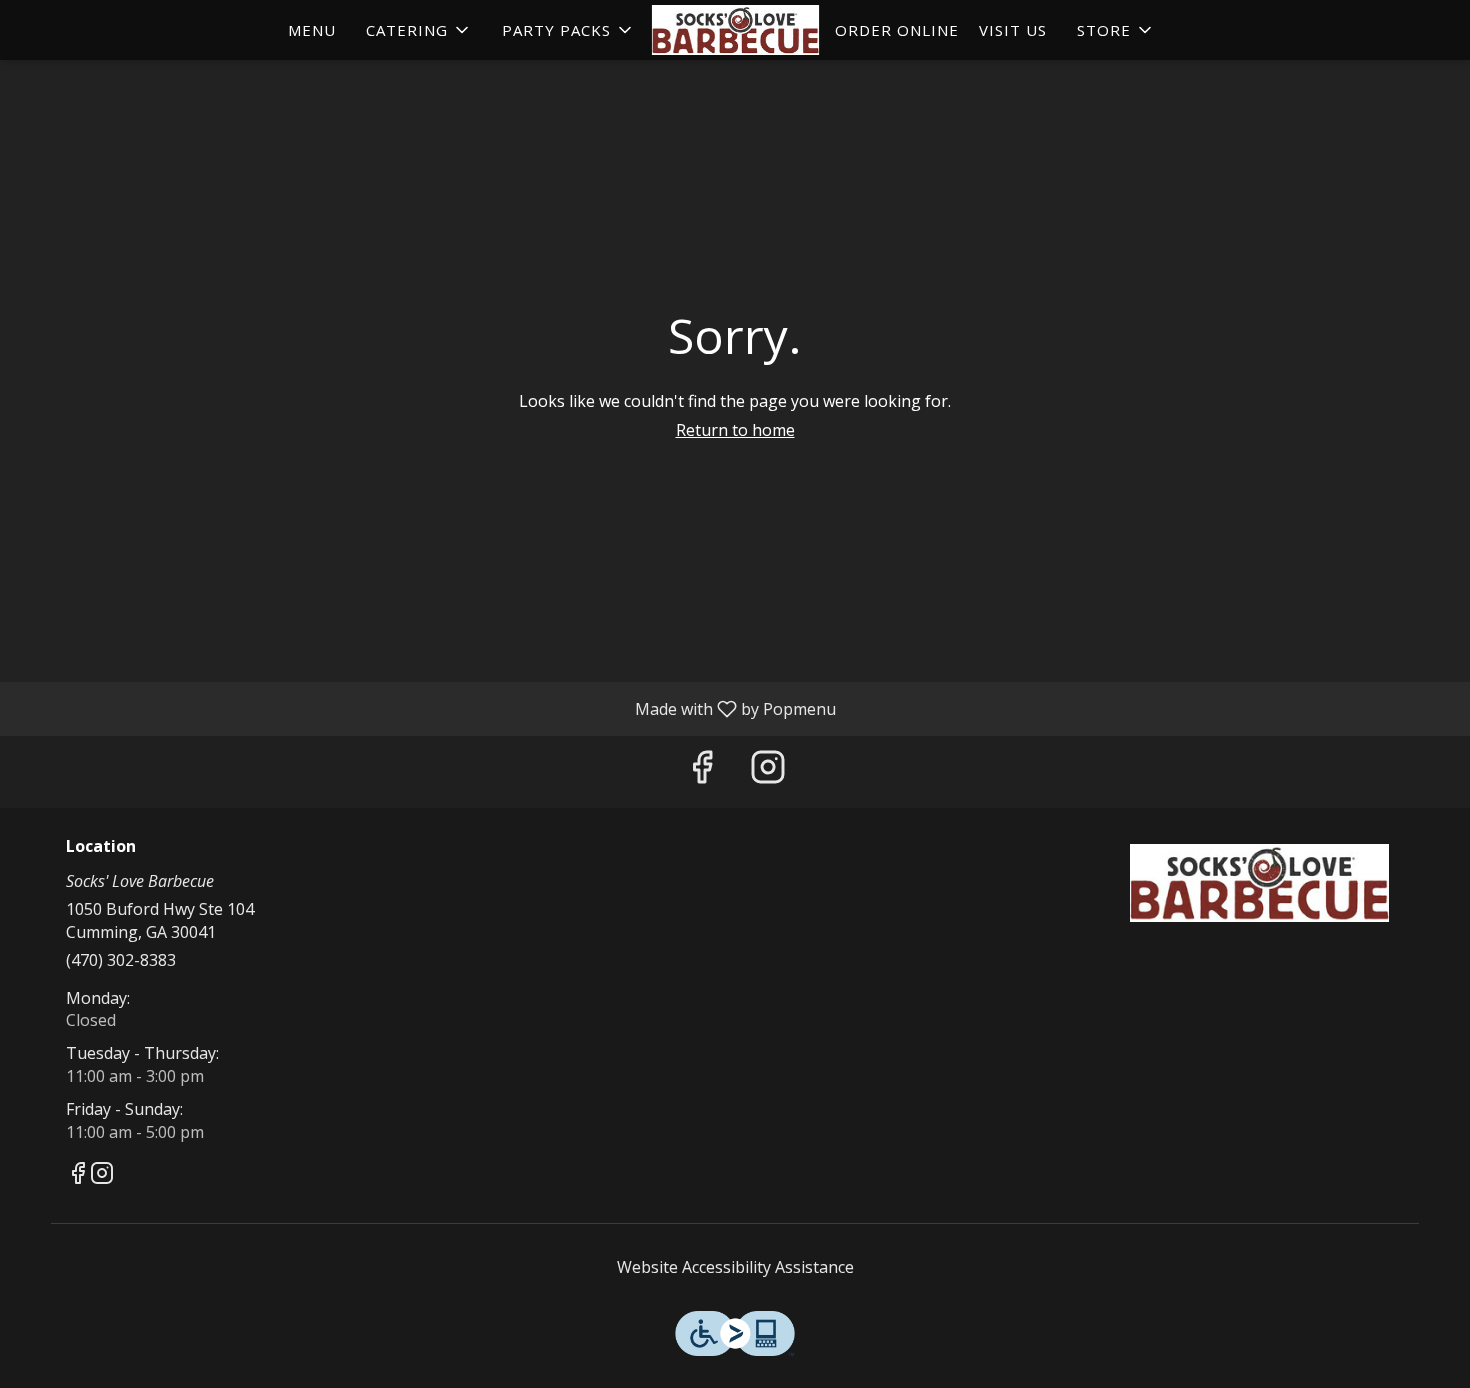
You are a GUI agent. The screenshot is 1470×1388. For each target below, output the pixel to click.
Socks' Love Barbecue (1260, 883)
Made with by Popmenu (425, 708)
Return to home (735, 430)
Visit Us (1013, 30)
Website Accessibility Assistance (735, 1267)
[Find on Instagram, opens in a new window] (768, 771)
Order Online (897, 30)
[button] (419, 30)
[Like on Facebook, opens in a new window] (702, 771)
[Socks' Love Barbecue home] (735, 30)
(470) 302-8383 (121, 960)
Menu (312, 30)
